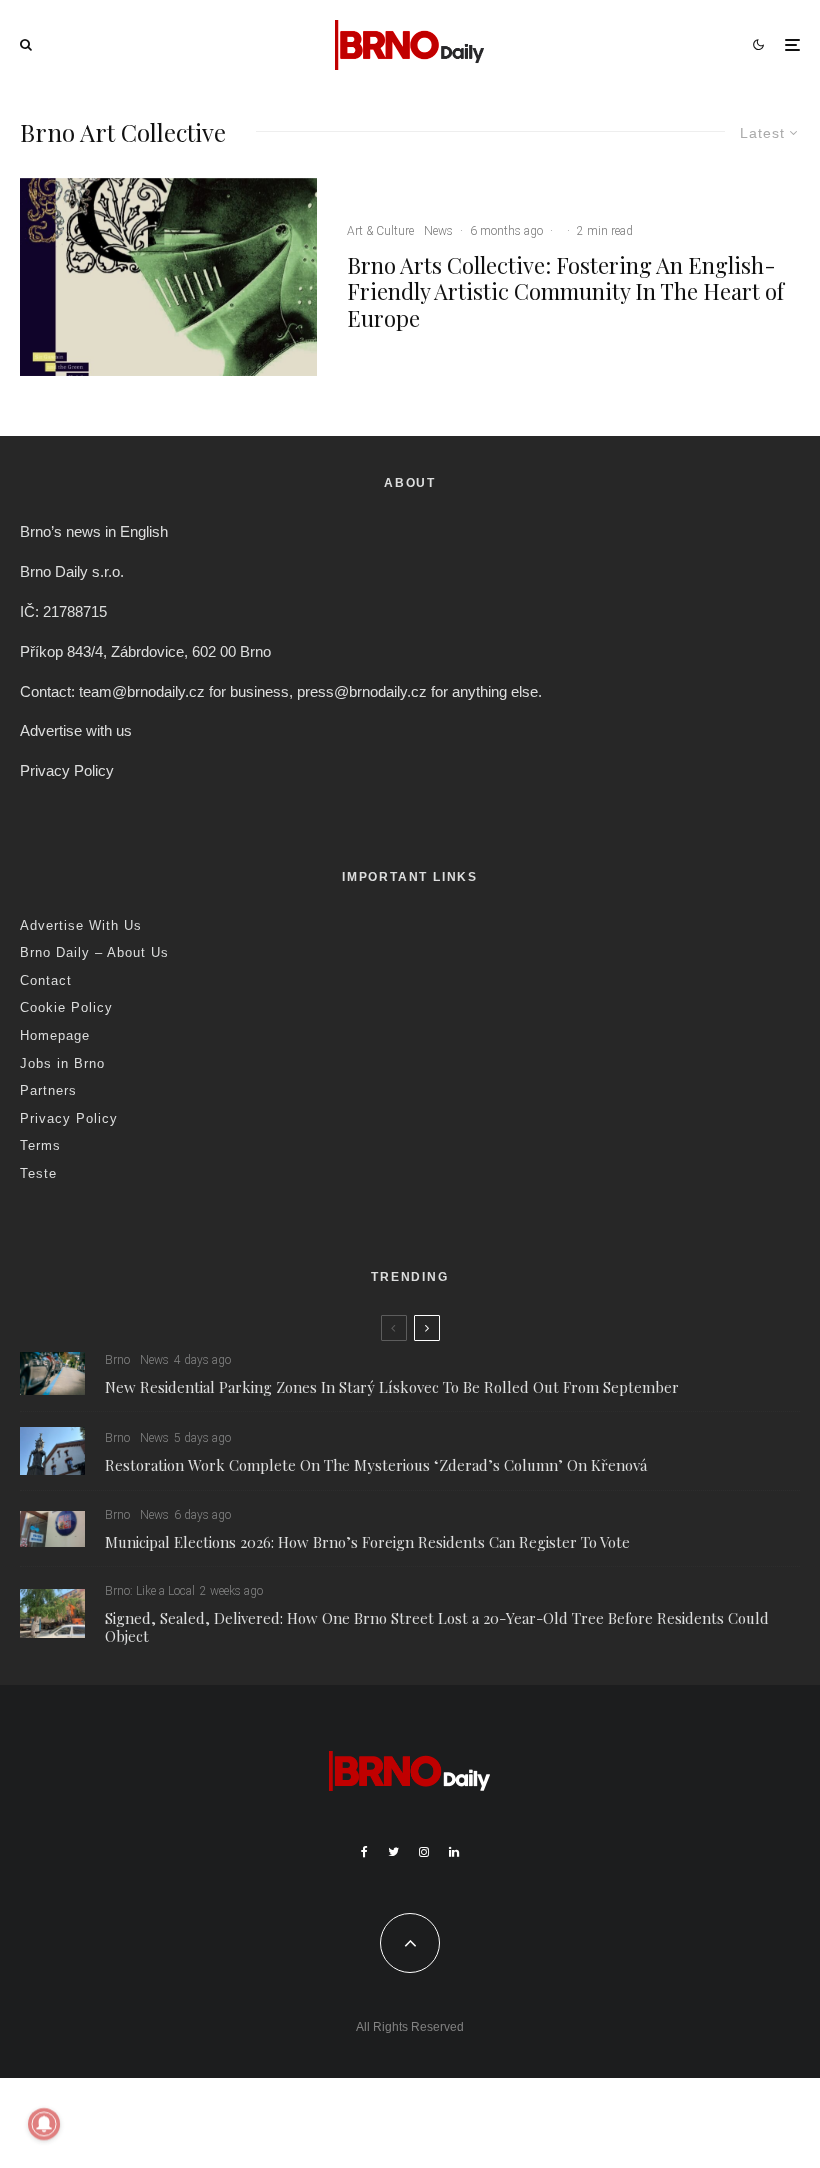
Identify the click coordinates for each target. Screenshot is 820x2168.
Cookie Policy (66, 1007)
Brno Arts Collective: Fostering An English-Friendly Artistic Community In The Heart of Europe (565, 291)
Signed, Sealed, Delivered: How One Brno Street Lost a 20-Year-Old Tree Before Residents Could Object (437, 1627)
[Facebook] (364, 1852)
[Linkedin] (454, 1852)
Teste (38, 1173)
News (438, 231)
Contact (46, 980)
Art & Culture (380, 231)
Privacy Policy (67, 770)
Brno (117, 1360)
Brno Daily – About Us (94, 952)
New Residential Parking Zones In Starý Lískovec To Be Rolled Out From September (392, 1387)
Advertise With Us (81, 925)
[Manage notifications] (44, 2124)
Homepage (55, 1035)
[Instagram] (424, 1852)
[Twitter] (393, 1852)
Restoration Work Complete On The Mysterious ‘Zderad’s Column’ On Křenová (376, 1465)
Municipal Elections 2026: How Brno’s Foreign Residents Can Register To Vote (367, 1542)
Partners (48, 1090)
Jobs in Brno (62, 1063)
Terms (40, 1145)
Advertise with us (76, 730)
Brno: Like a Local (150, 1591)
